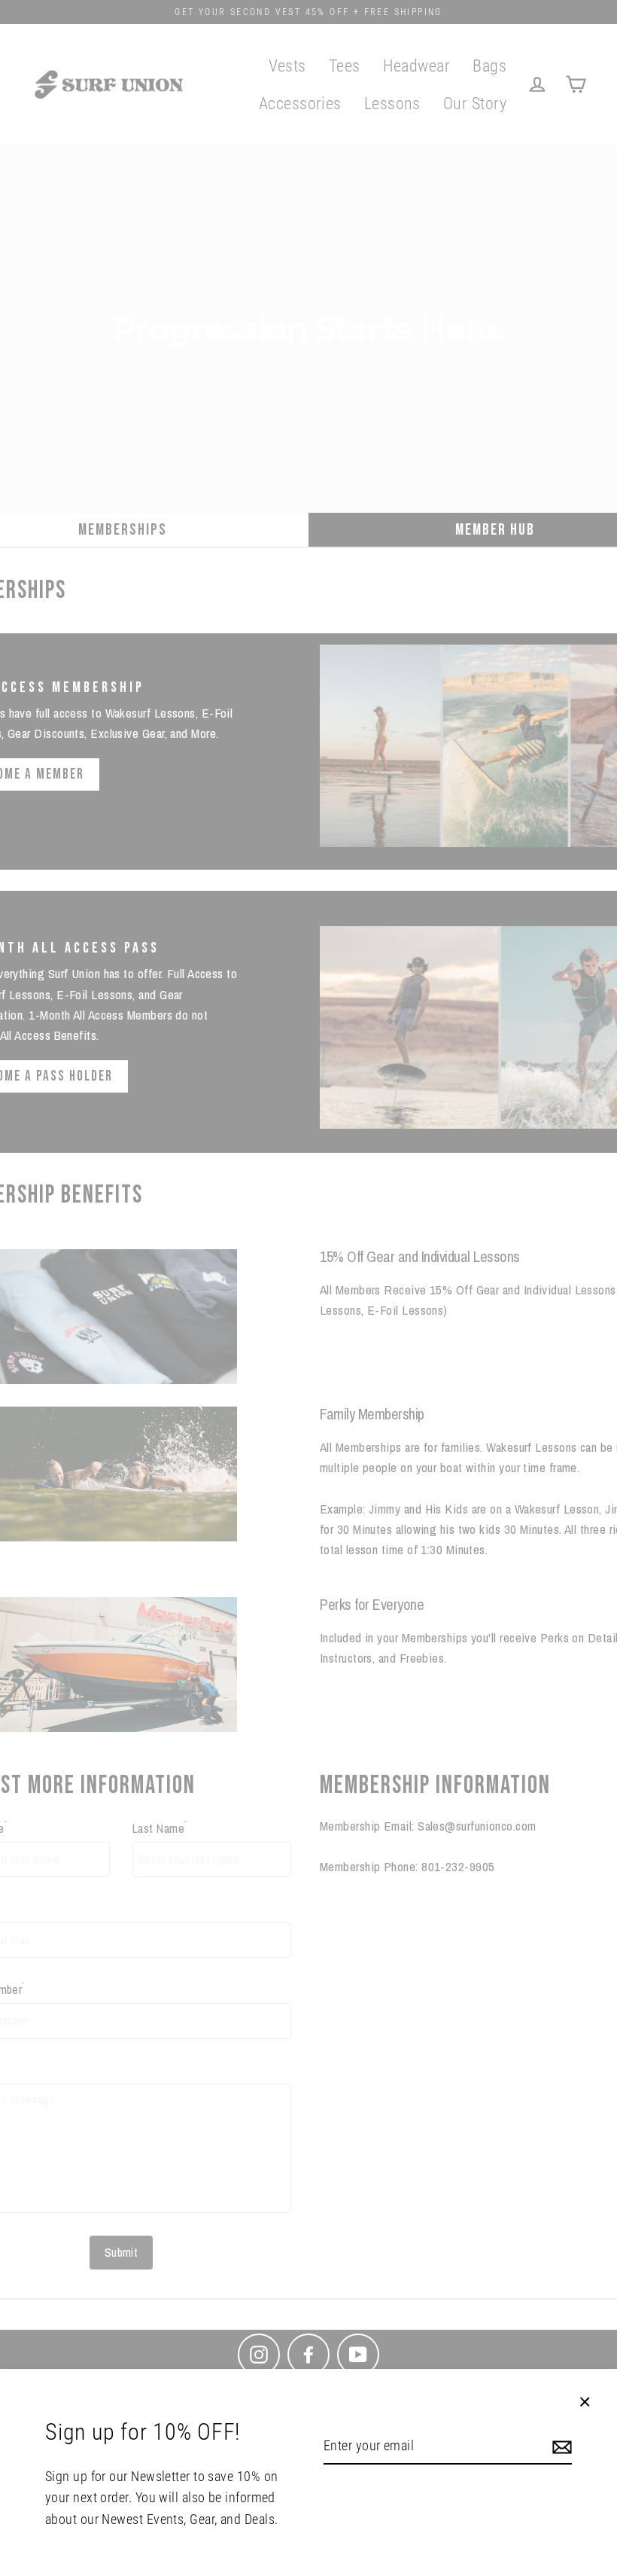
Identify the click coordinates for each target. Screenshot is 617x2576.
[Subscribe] (560, 2447)
